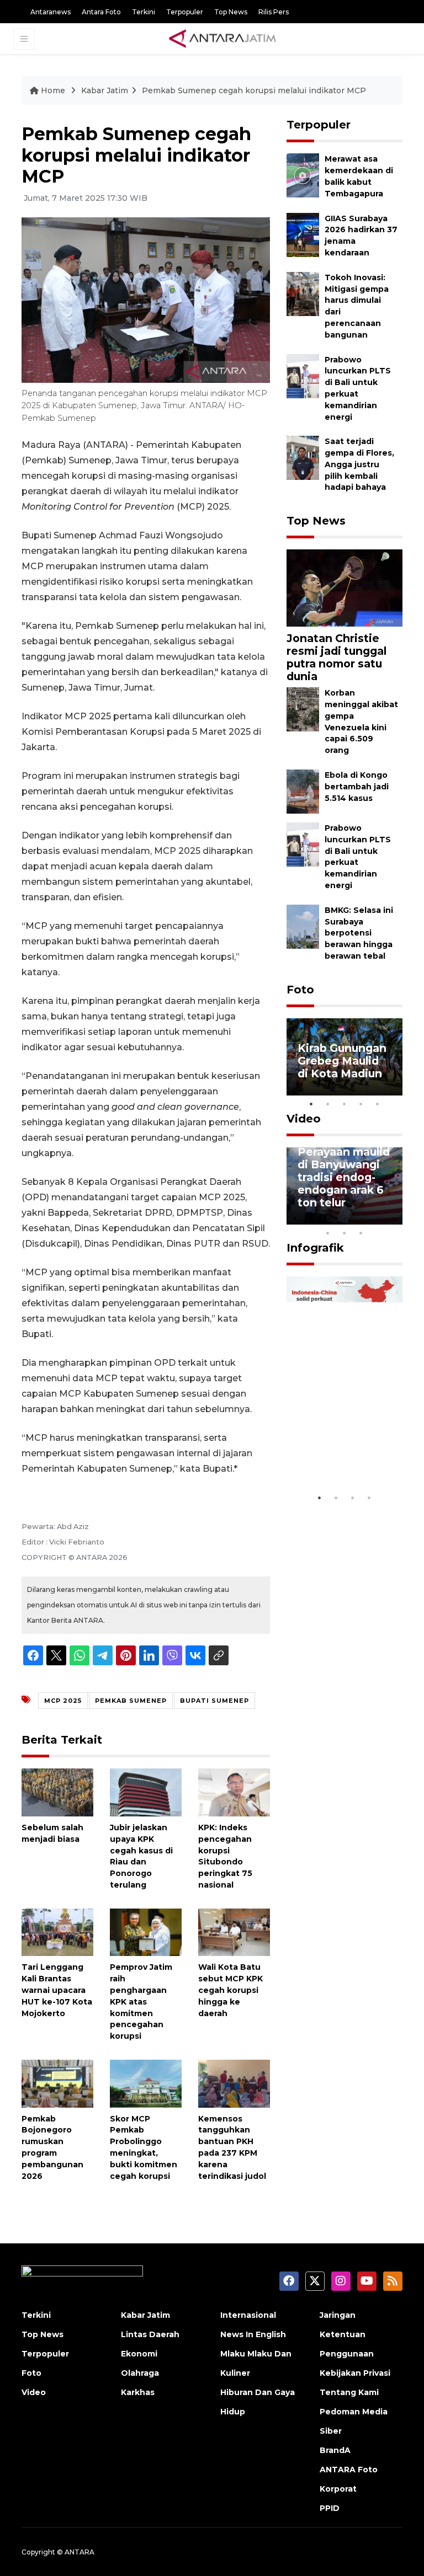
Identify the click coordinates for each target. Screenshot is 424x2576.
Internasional (248, 2315)
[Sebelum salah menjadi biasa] (57, 1792)
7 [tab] (394, 1218)
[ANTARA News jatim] (222, 39)
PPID (330, 2508)
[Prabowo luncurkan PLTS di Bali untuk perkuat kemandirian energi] (303, 375)
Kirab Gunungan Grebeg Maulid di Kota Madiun (342, 1061)
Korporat (338, 2489)
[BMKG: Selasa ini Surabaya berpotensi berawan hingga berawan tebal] (303, 926)
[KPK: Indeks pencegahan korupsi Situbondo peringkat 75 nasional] (234, 1792)
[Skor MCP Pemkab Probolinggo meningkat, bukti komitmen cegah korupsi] (146, 2083)
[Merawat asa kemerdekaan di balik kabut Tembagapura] (303, 175)
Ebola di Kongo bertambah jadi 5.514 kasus (357, 787)
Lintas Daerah (150, 2334)
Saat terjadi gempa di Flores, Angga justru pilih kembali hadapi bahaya (359, 464)
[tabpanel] (344, 1057)
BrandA (335, 2450)
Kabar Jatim (105, 90)
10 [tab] (361, 1233)
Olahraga (140, 2373)
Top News (231, 12)
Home (53, 90)
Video (304, 1119)
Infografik (315, 1248)
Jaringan (338, 2315)
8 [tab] (328, 1233)
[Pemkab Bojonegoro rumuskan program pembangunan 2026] (57, 2083)
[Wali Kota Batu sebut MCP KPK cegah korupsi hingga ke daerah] (234, 1931)
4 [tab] (361, 1104)
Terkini (144, 12)
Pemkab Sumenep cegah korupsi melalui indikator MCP (254, 90)
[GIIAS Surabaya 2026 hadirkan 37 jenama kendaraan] (303, 234)
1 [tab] (311, 1104)
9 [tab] (344, 1233)
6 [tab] (378, 1218)
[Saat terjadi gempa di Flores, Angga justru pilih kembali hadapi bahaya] (303, 458)
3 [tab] (344, 1104)
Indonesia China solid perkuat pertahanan (343, 1454)
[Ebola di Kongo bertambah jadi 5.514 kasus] (303, 791)
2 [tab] (328, 1104)
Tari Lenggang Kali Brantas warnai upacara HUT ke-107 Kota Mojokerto (57, 1990)
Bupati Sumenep (214, 1701)
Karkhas (138, 2392)
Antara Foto (101, 12)
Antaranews (51, 12)
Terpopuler (185, 12)
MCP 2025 (63, 1701)
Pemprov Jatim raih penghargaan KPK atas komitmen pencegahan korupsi (141, 2002)
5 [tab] (378, 1104)
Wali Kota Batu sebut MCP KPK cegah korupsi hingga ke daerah (230, 1990)
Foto (300, 990)
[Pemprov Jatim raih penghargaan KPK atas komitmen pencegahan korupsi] (146, 1931)
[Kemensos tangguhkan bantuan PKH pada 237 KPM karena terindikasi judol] (234, 2083)
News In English (253, 2334)
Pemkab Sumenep (131, 1701)
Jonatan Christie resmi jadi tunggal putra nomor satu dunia (336, 657)
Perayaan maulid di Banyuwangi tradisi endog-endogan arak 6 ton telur (344, 1177)
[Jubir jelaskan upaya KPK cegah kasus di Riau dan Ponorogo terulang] (146, 1792)
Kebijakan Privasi (355, 2373)
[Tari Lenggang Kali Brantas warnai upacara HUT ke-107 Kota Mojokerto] (57, 1931)
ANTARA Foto (349, 2470)
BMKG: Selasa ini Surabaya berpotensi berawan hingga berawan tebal (359, 933)
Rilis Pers (274, 12)
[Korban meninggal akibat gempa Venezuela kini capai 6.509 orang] (303, 709)
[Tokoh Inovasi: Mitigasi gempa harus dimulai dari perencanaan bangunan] (303, 293)
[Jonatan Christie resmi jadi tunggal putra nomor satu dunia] (344, 587)
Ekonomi (139, 2354)
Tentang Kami (349, 2392)
